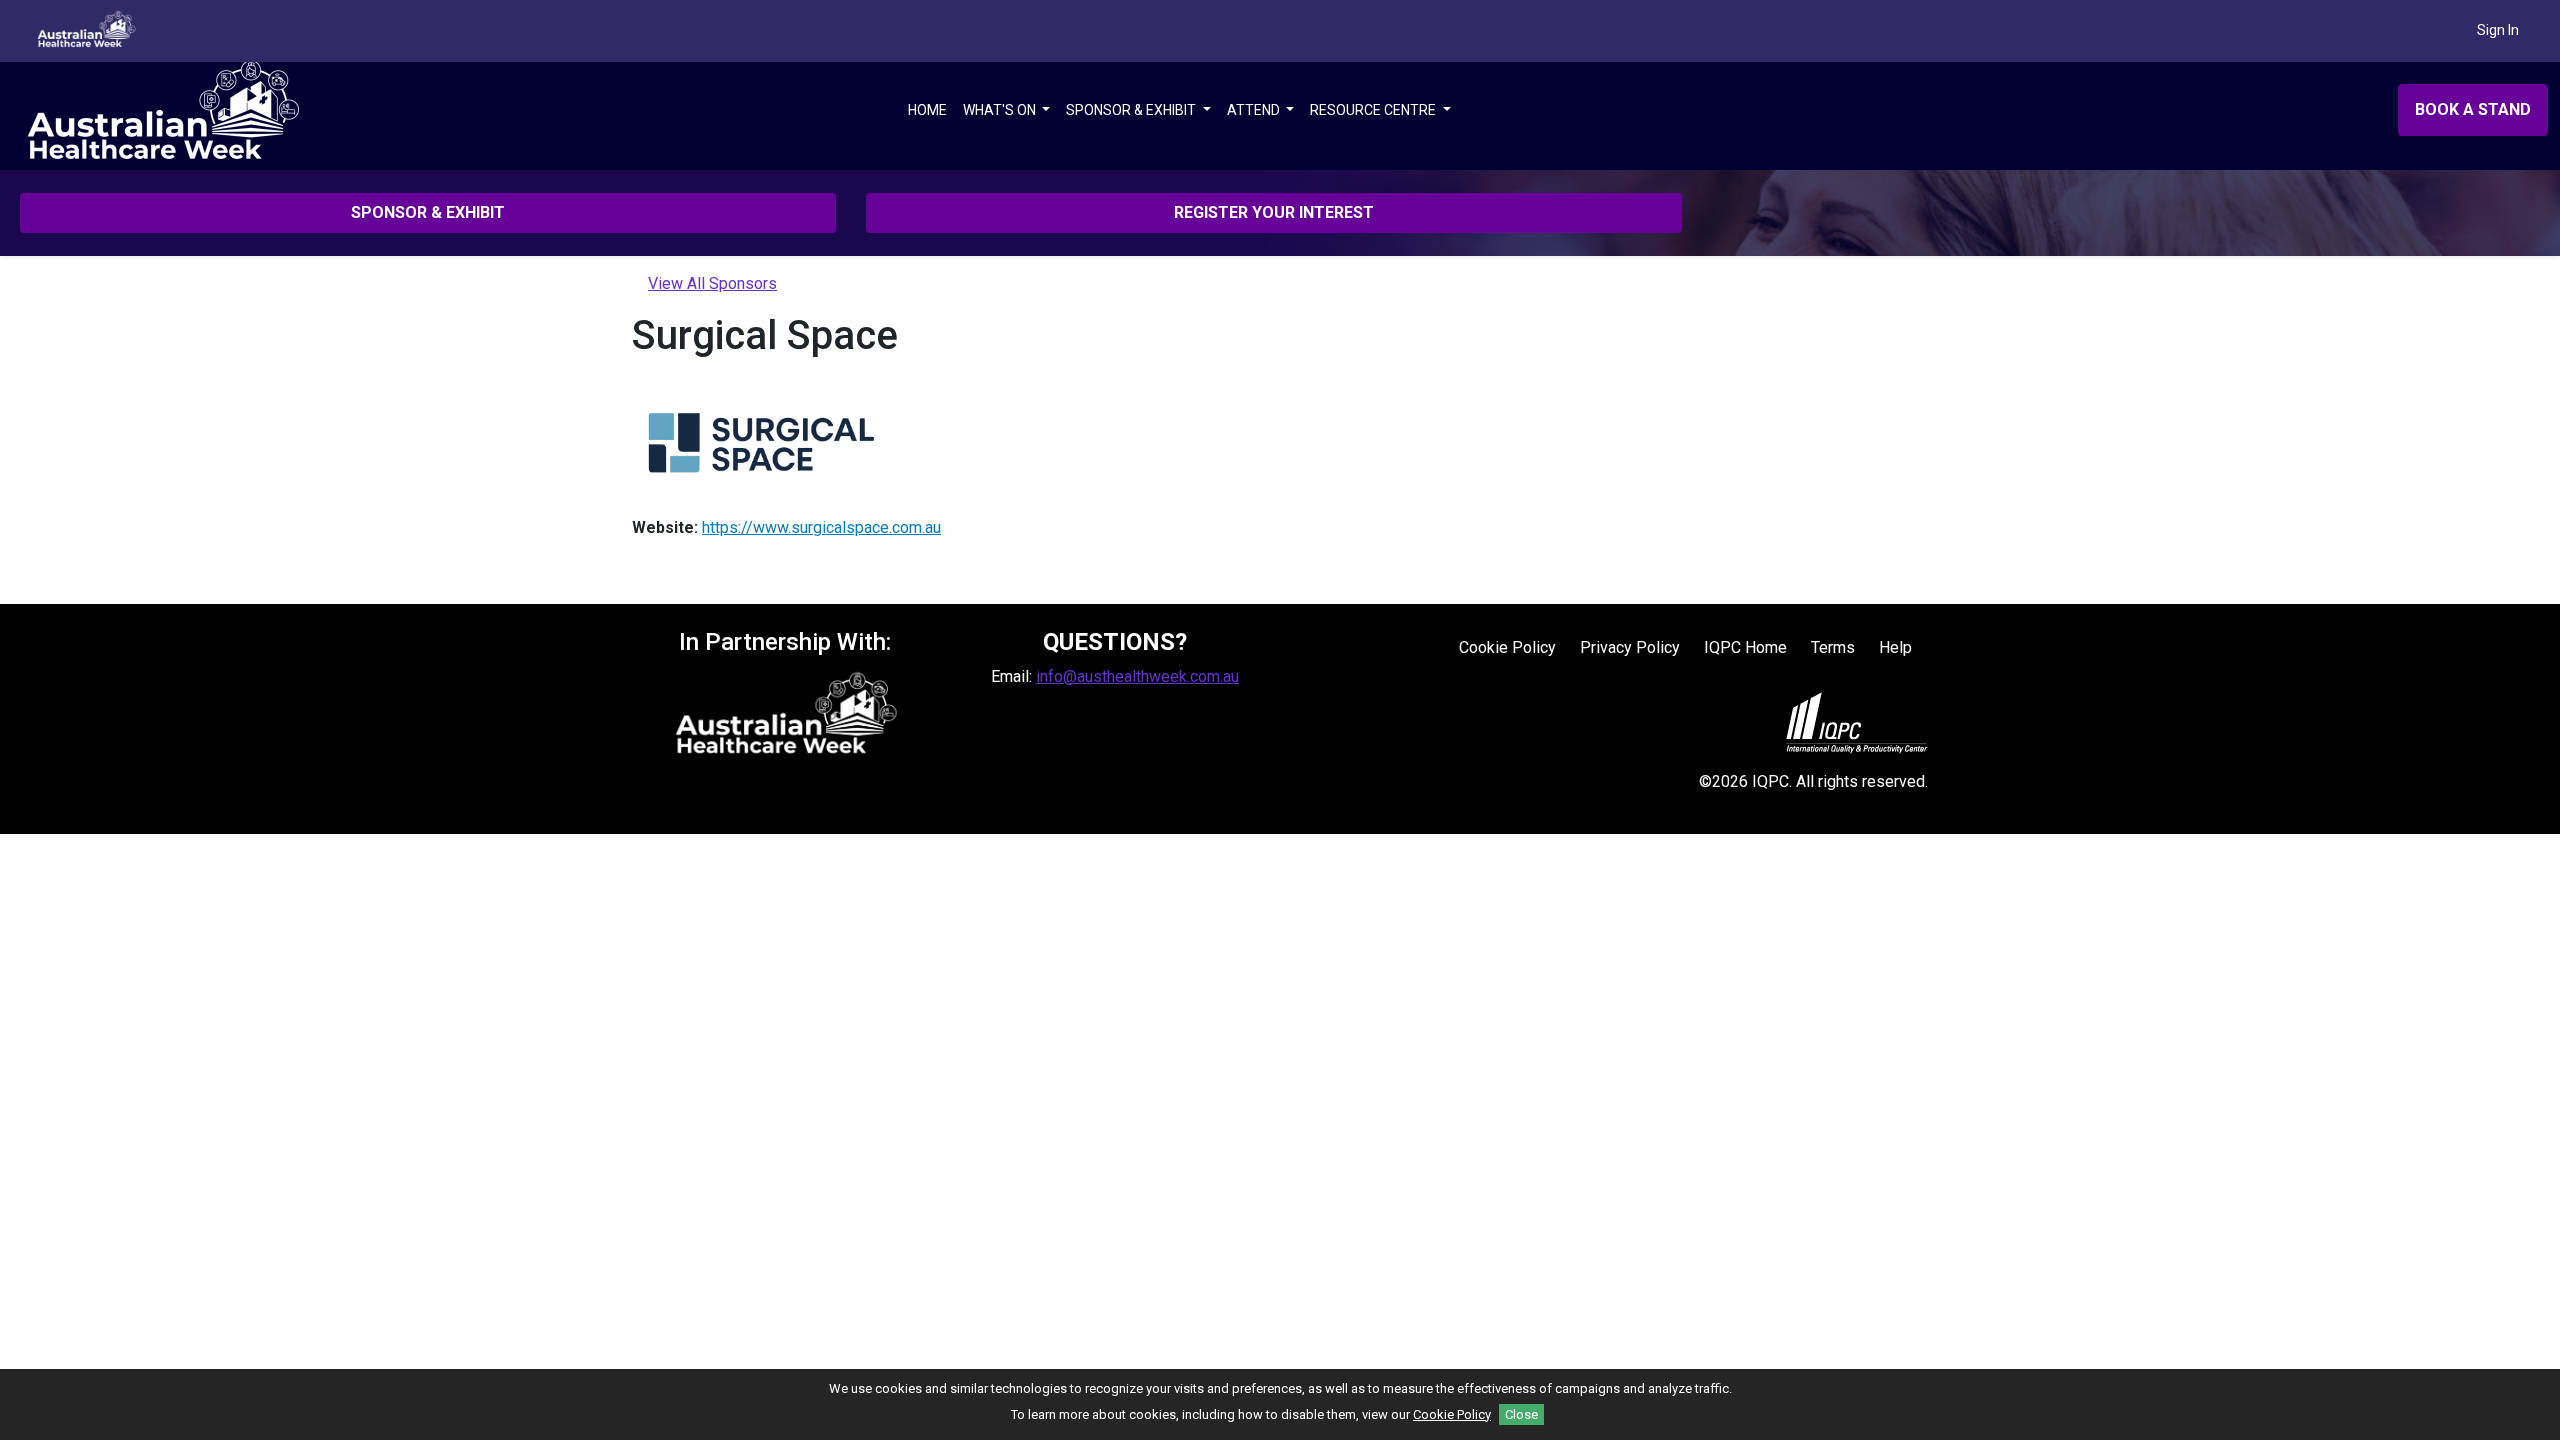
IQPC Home (1745, 647)
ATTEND (1255, 110)
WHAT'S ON (1001, 110)
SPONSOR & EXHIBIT (1132, 110)
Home (927, 110)
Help (1895, 647)
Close (1521, 1414)
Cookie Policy (1507, 647)
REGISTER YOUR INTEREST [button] (1274, 212)
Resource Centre (1374, 110)
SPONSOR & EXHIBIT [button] (428, 212)
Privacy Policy (1630, 647)
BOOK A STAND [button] (2473, 109)
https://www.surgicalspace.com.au (821, 527)
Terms (1833, 647)
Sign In (2498, 30)
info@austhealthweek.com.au (1137, 676)
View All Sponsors (712, 283)
